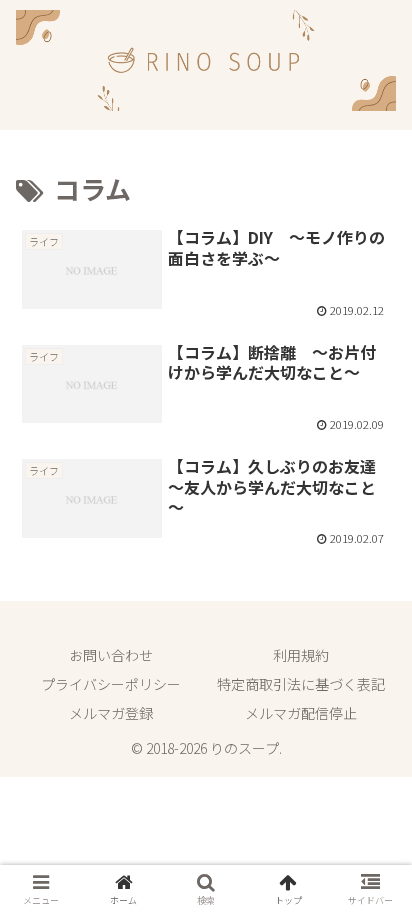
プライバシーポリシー (111, 684)
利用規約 (301, 655)
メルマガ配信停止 (301, 713)
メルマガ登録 (111, 713)
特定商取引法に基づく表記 (301, 684)
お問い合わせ (111, 655)
